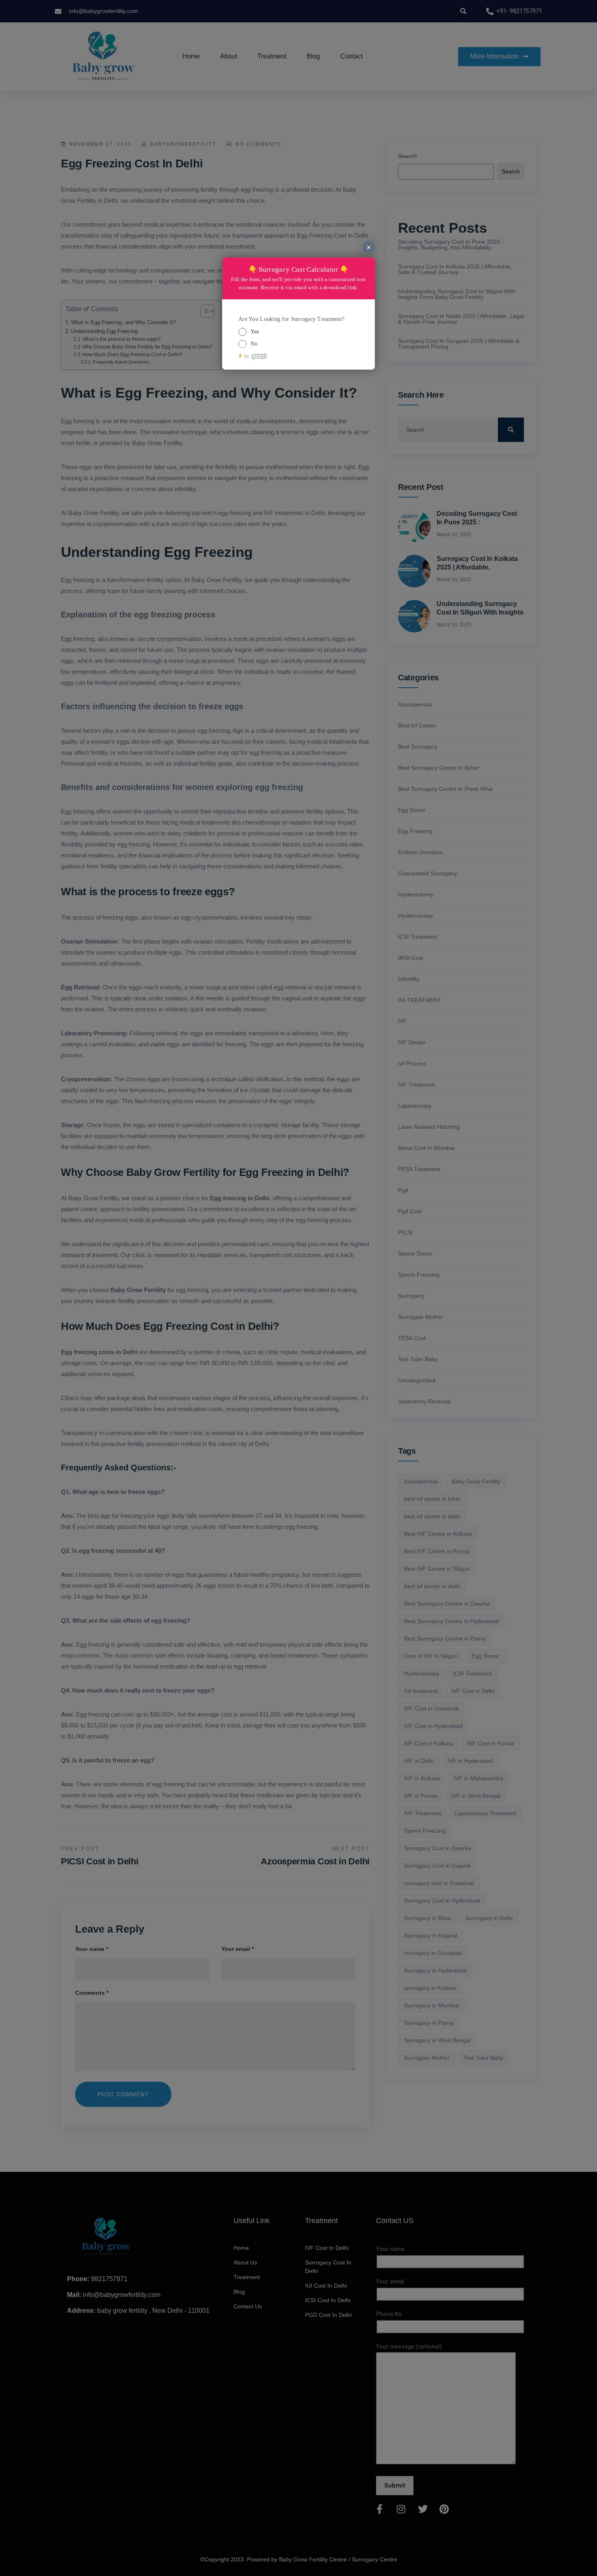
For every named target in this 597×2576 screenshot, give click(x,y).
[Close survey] (369, 247)
